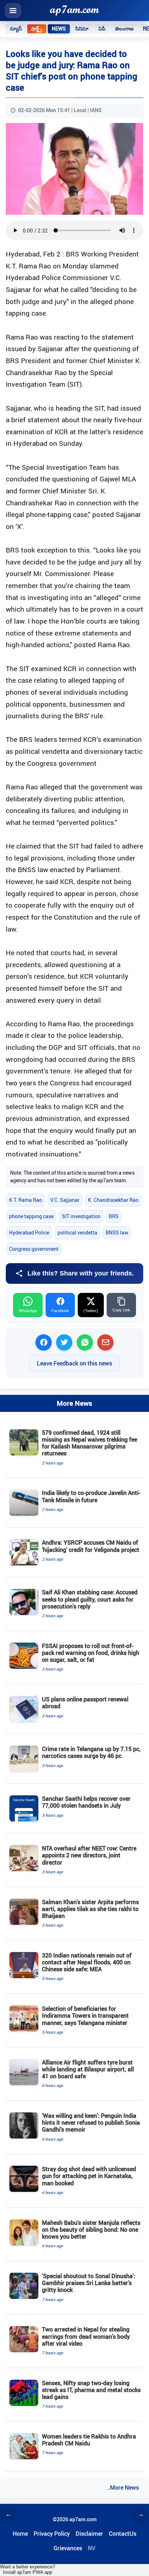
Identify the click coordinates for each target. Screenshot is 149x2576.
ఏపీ (102, 29)
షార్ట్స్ (37, 29)
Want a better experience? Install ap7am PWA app (27, 2569)
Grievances (68, 2548)
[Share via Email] (105, 1342)
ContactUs (123, 2534)
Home (20, 2534)
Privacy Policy (52, 2534)
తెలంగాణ (124, 29)
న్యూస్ (16, 29)
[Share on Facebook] (44, 1342)
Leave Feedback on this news (74, 1363)
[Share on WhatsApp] (85, 1342)
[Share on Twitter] (64, 1342)
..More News (123, 2487)
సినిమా (82, 29)
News (59, 29)
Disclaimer (89, 2534)
